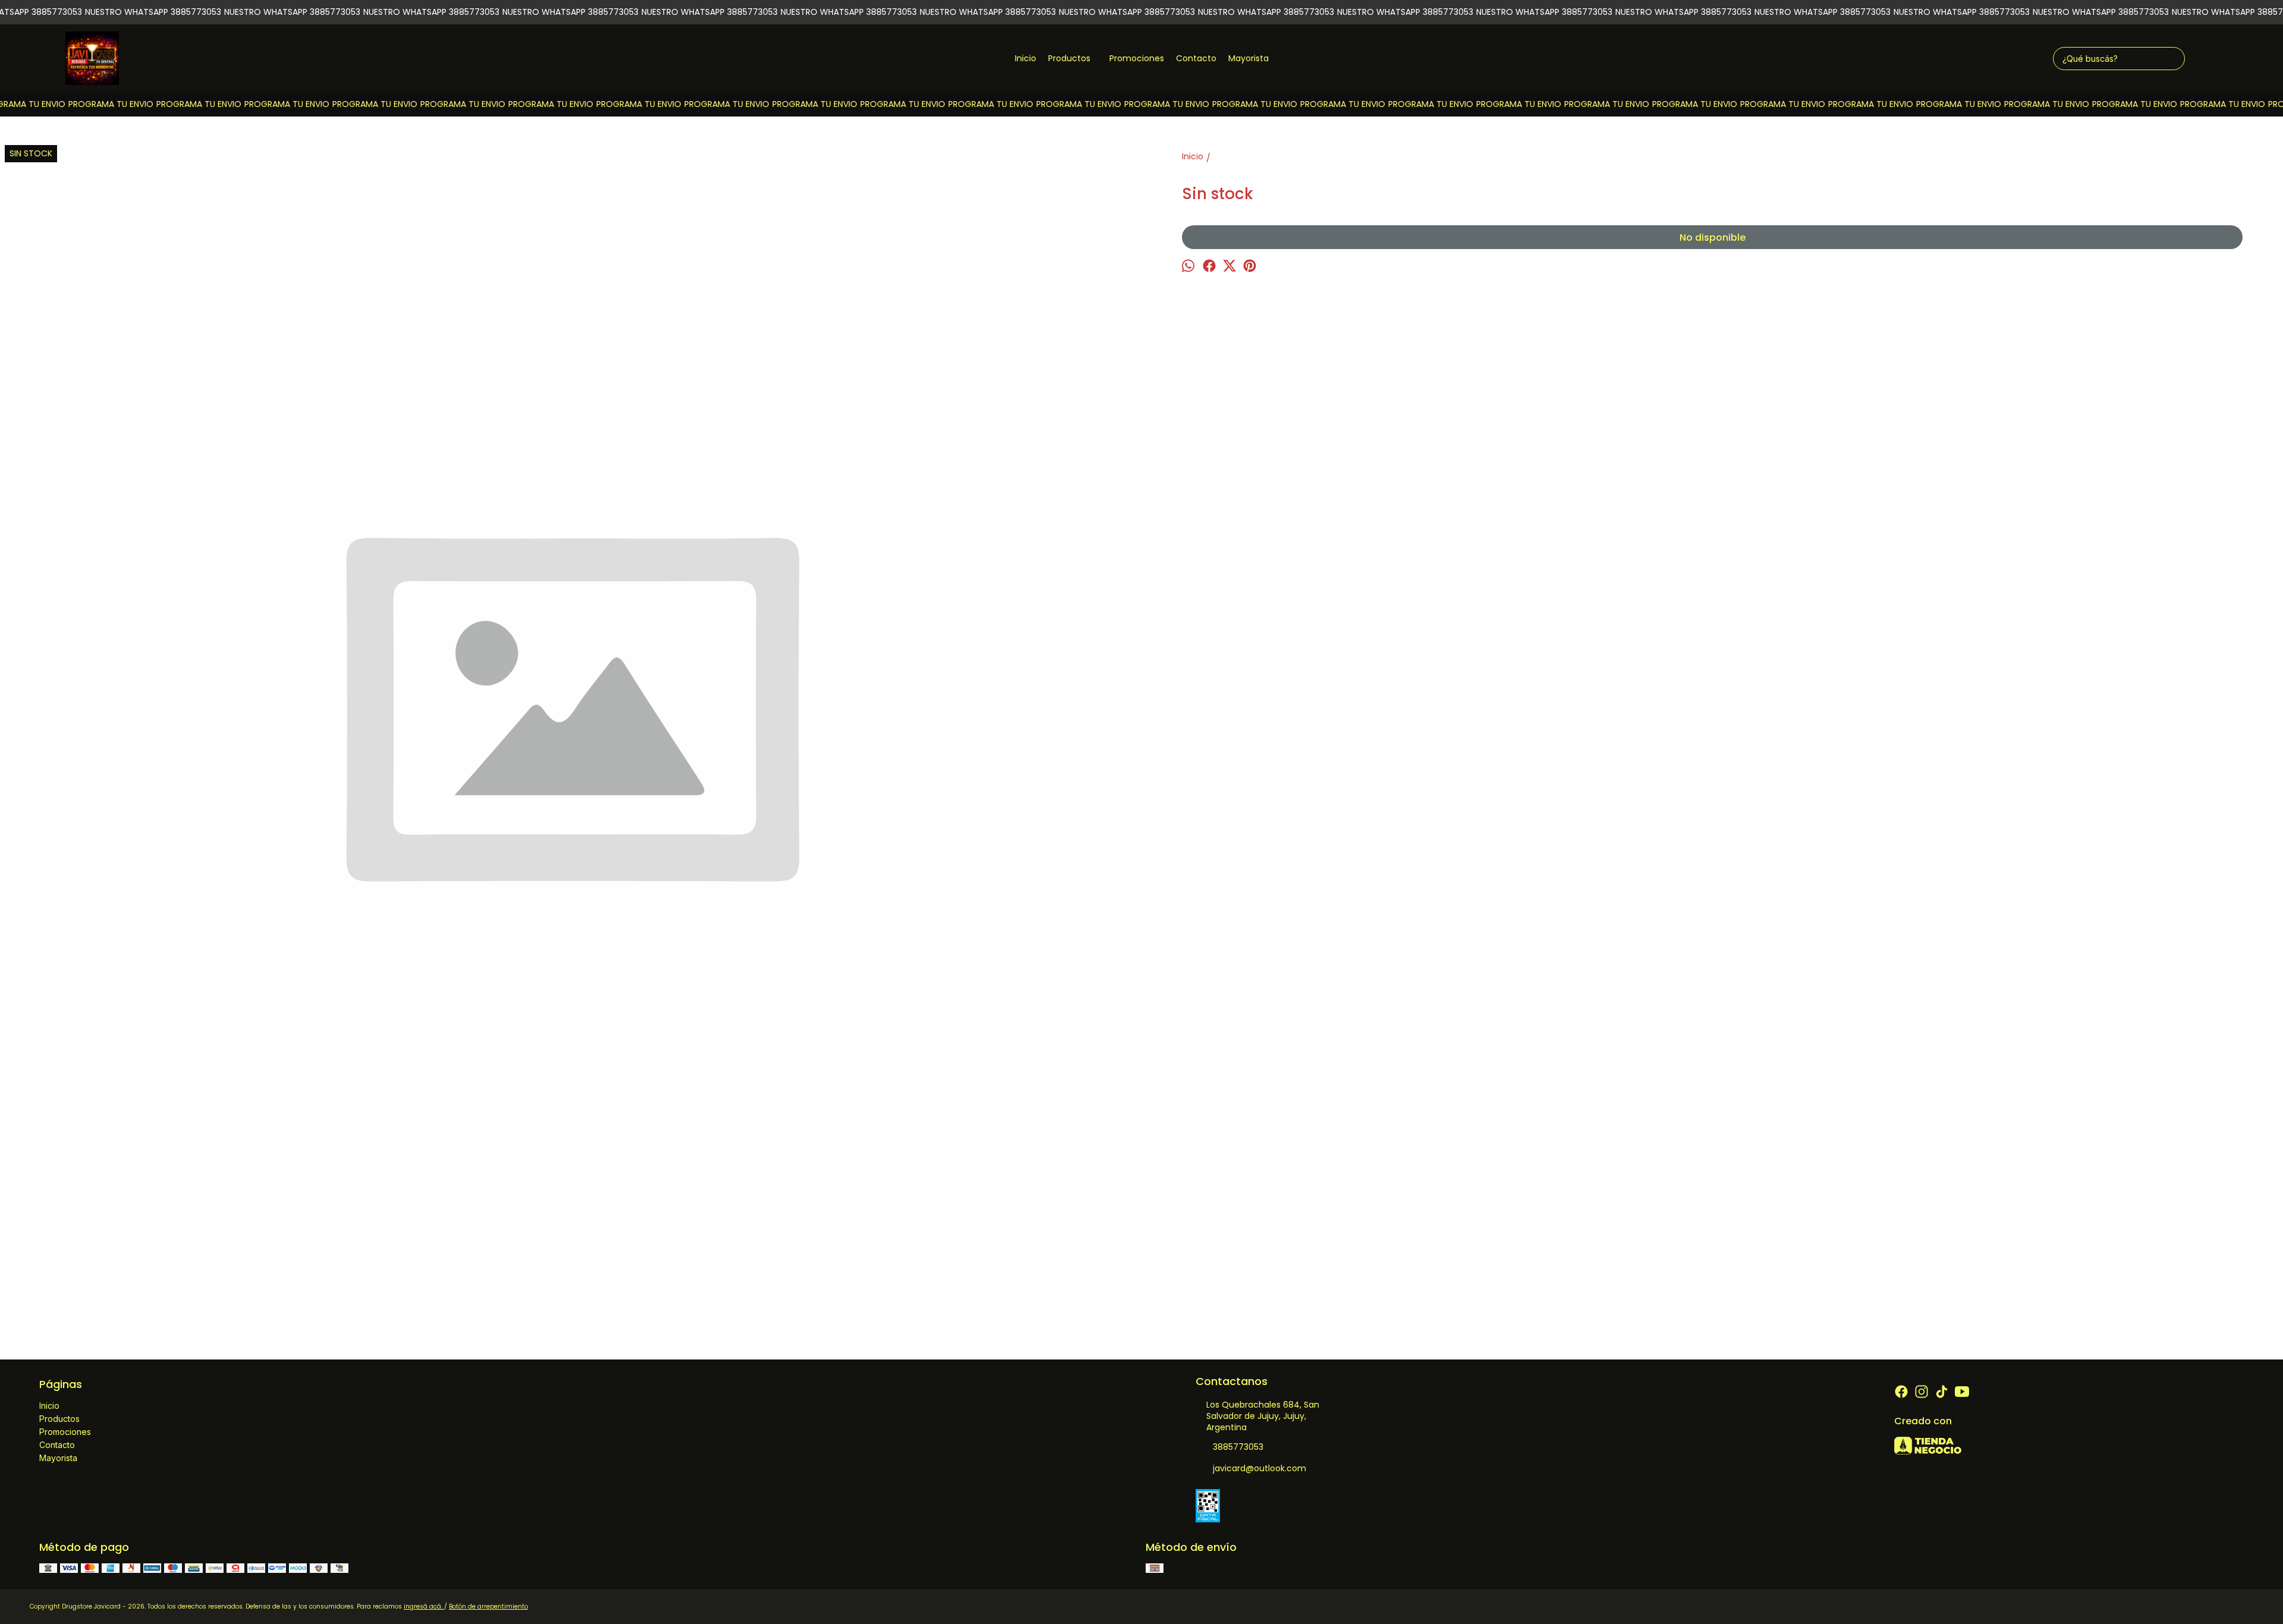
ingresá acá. (424, 1606)
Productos (1069, 58)
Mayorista (1249, 58)
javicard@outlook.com (1260, 1468)
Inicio (1026, 58)
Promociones (1137, 58)
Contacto (1196, 58)
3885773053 (1238, 1447)
